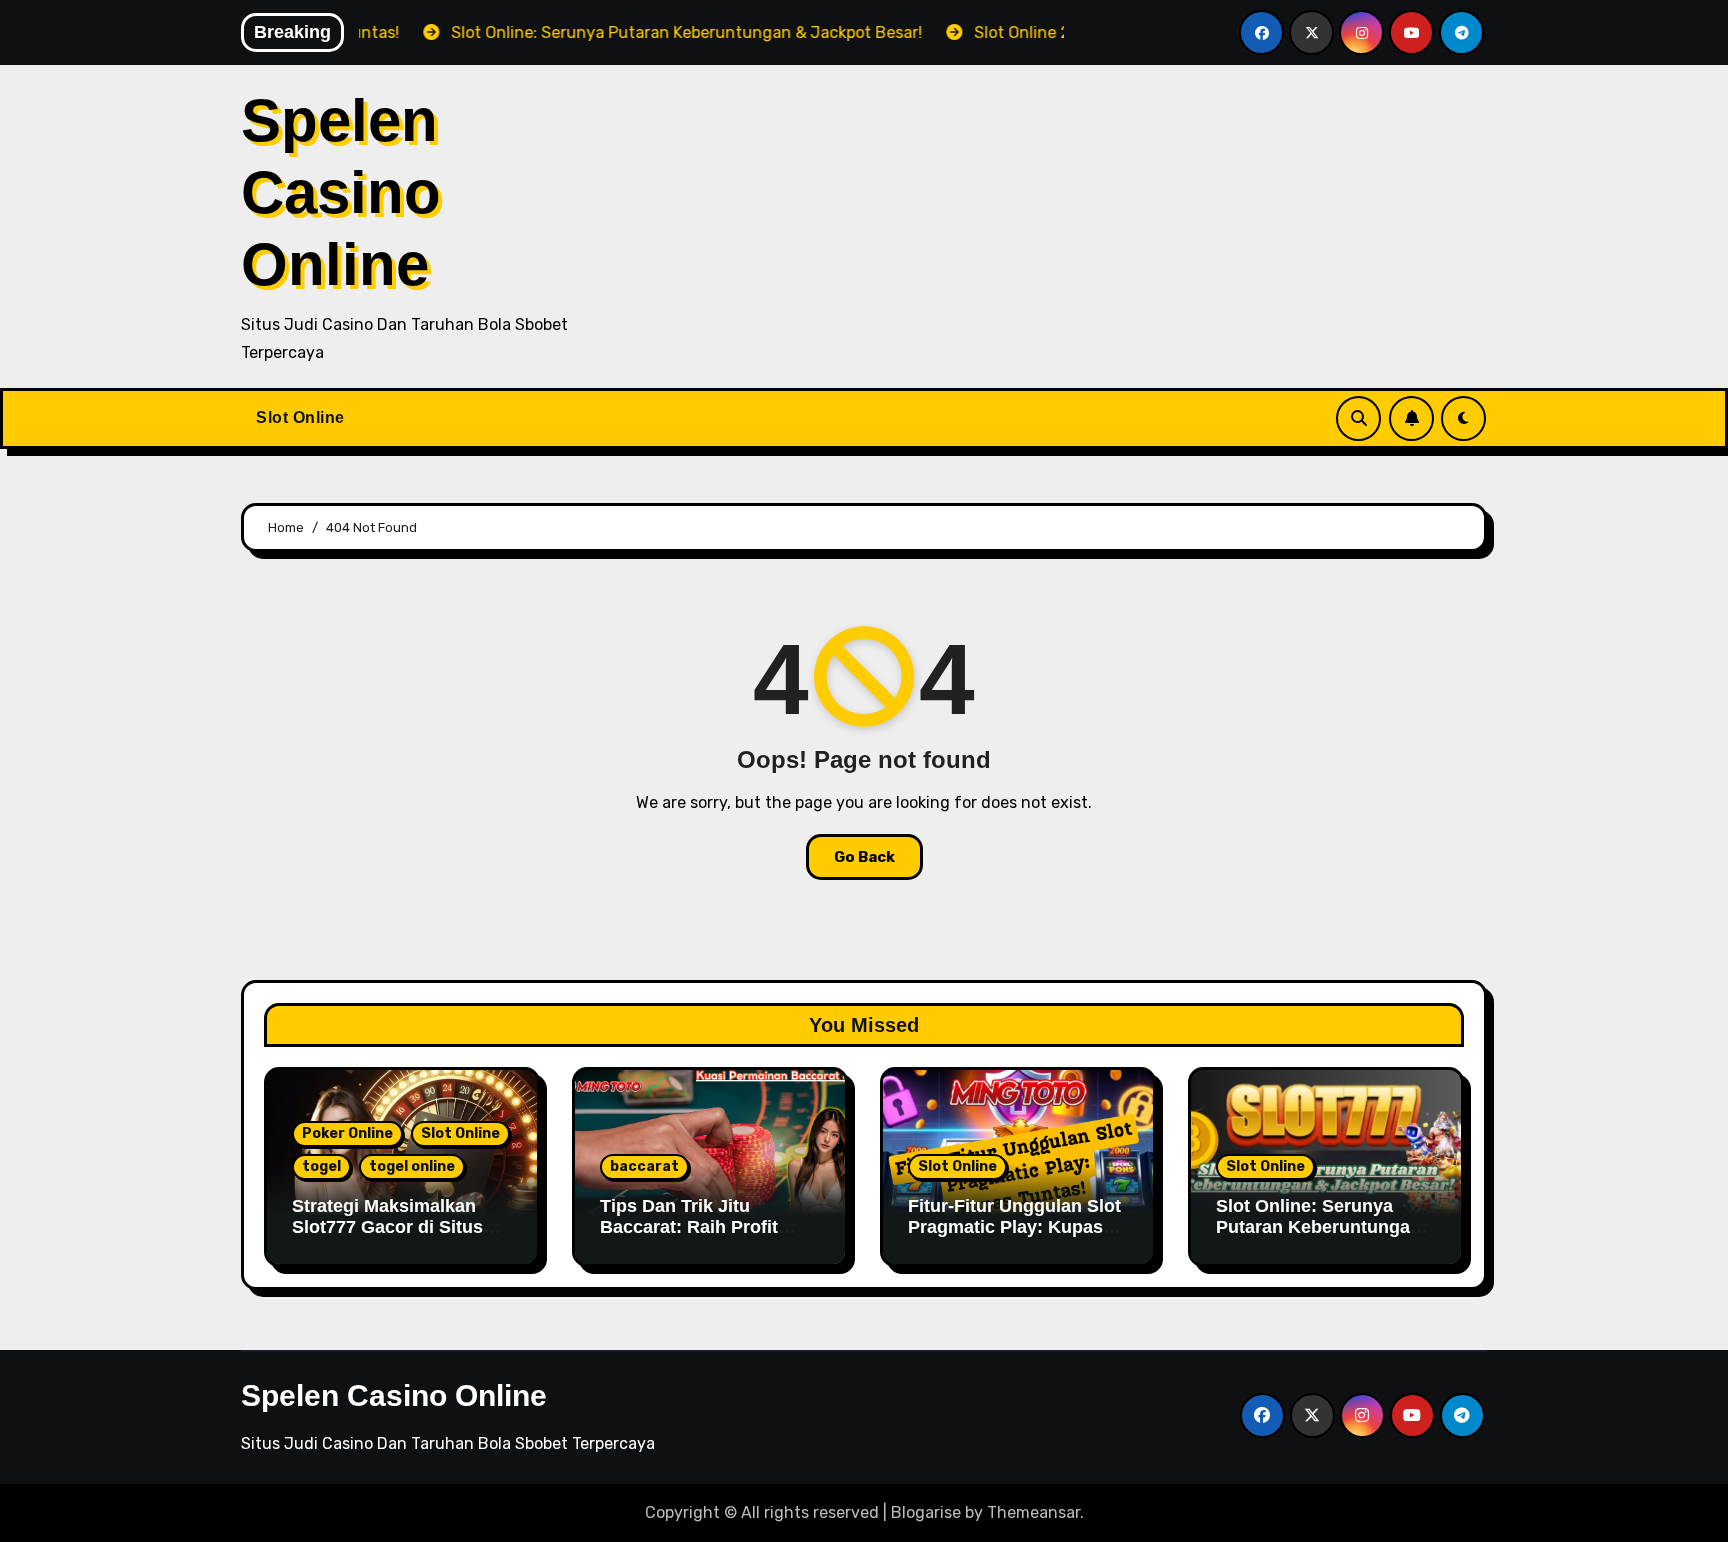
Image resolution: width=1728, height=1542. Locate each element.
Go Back (864, 857)
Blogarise (926, 1512)
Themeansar (1033, 1512)
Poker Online (347, 1133)
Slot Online (300, 417)
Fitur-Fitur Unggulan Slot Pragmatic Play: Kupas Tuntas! (1014, 1227)
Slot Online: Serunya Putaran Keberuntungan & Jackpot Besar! (1318, 1227)
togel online (412, 1166)
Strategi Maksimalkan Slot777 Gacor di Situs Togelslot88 (387, 1227)
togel (321, 1166)
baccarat (644, 1166)
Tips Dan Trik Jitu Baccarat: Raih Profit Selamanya (689, 1227)
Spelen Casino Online (341, 192)
